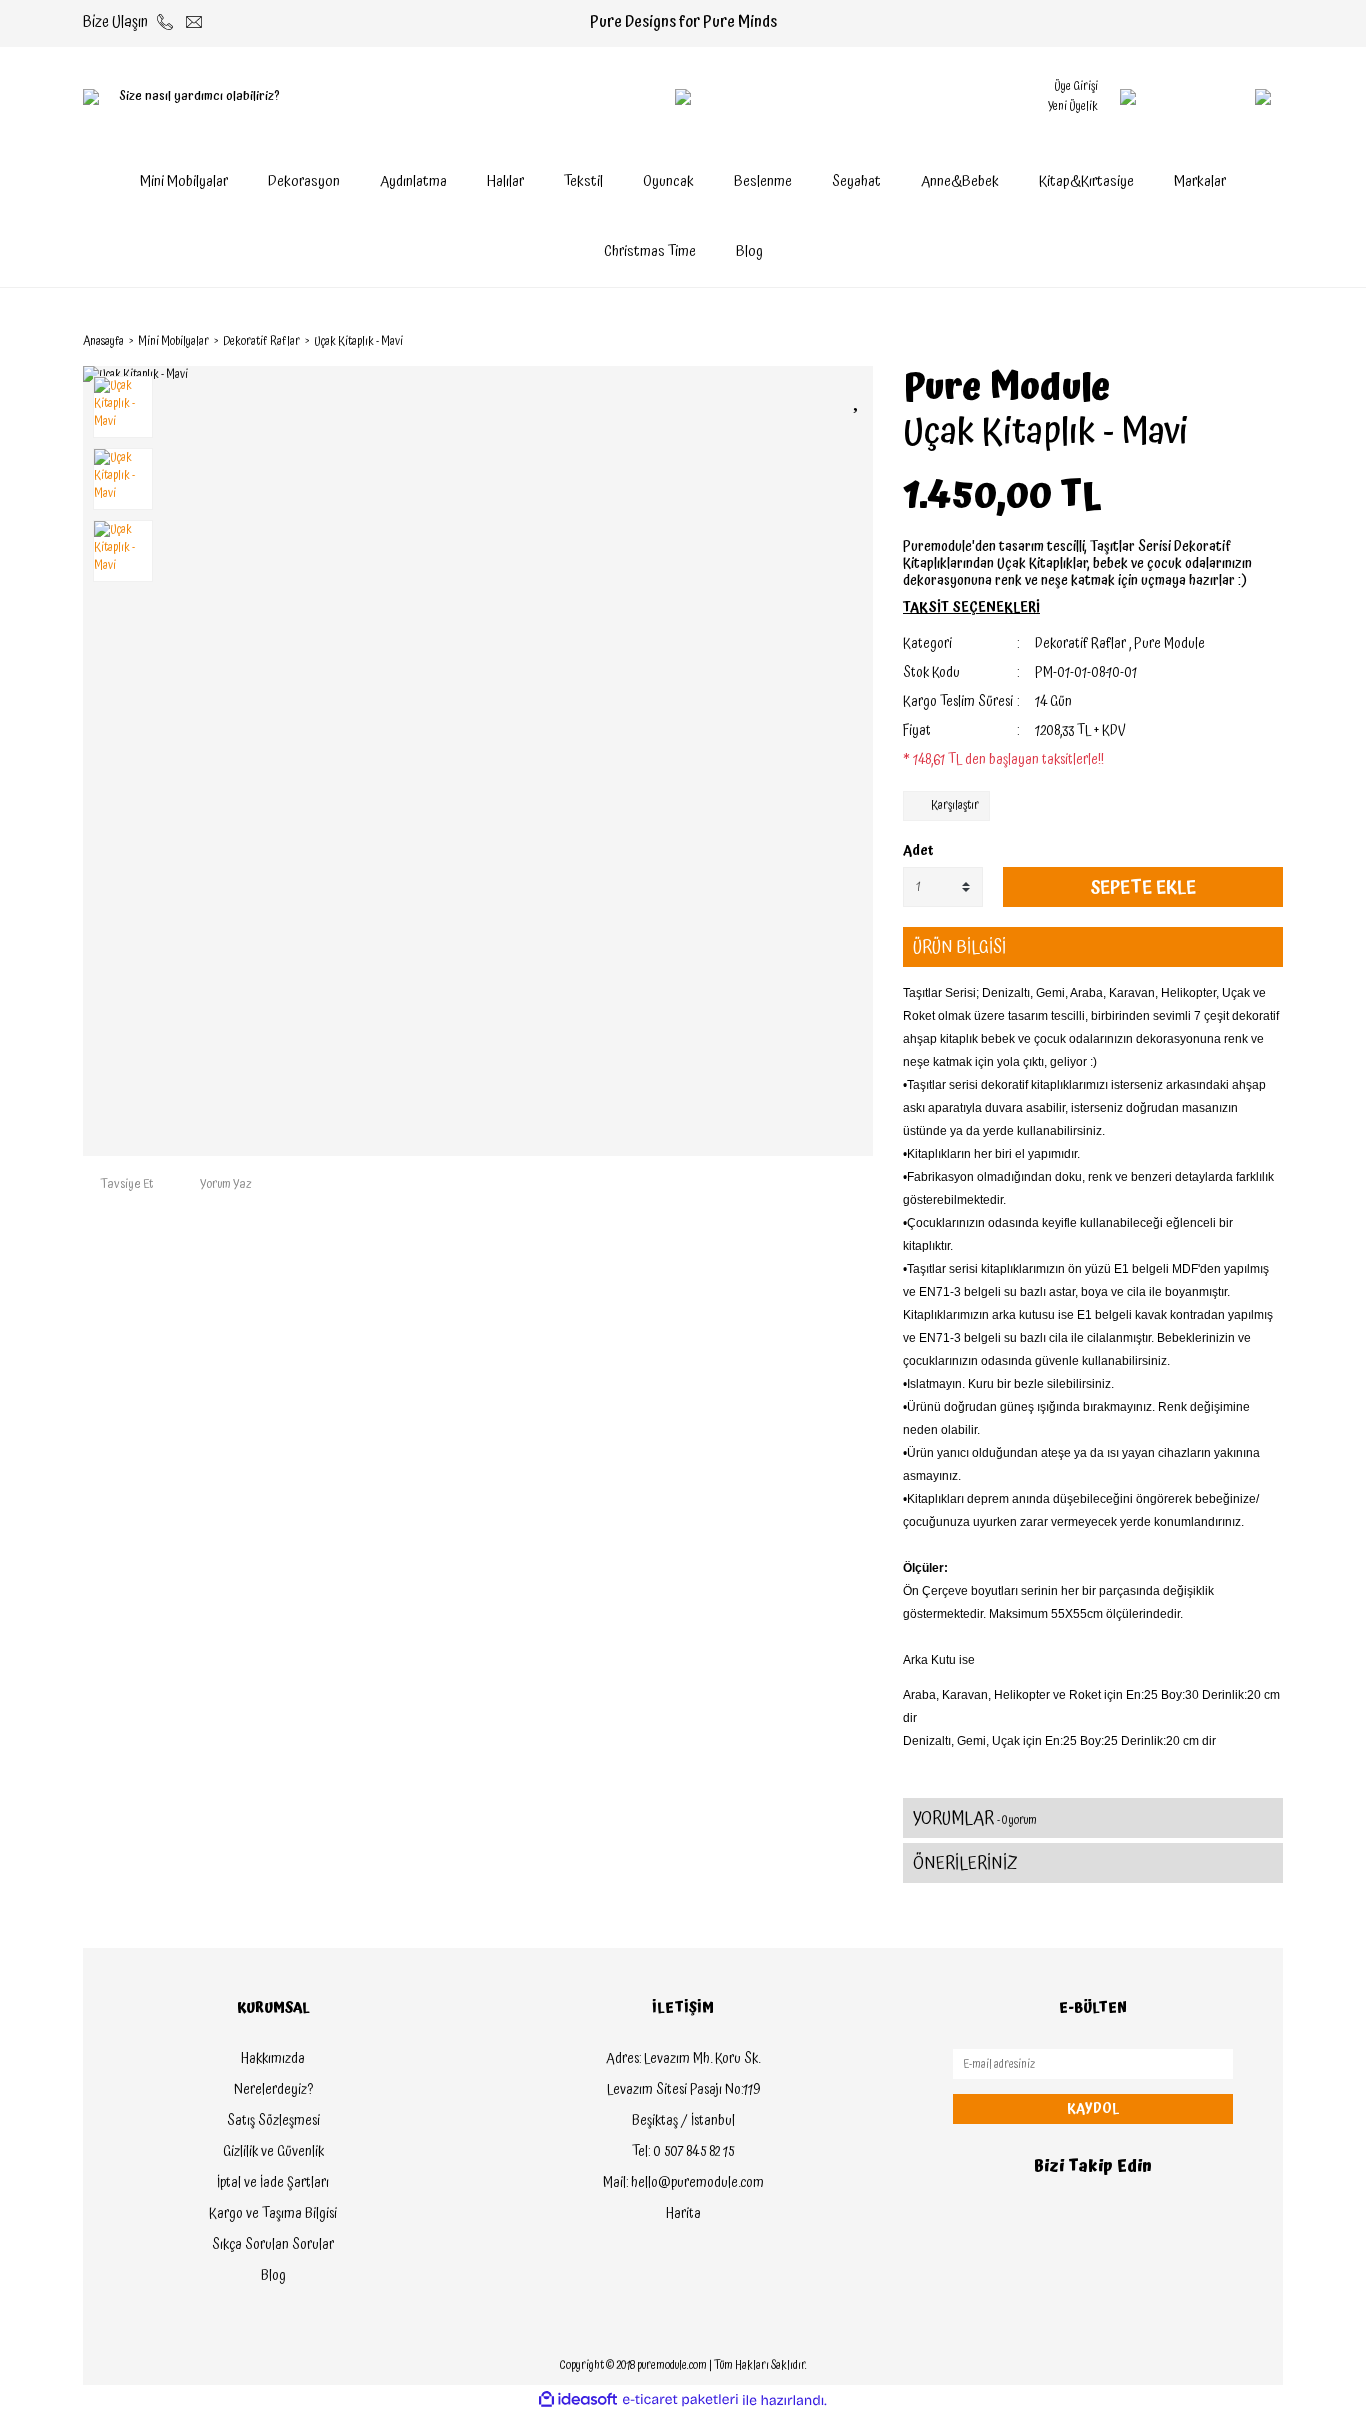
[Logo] (683, 97)
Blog (749, 251)
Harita (683, 2214)
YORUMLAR (975, 1818)
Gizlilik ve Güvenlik (273, 2152)
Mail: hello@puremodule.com (683, 2183)
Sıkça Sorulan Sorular (273, 2245)
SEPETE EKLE (1143, 887)
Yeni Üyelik (1073, 106)
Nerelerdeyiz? (273, 2090)
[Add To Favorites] (858, 398)
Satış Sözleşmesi (273, 2121)
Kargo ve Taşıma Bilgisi (273, 2214)
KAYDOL (1093, 2109)
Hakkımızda (273, 2059)
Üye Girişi (1076, 86)
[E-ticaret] (680, 2400)
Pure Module (1006, 388)
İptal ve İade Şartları (273, 2183)
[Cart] (1223, 97)
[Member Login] (1128, 97)
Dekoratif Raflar (1080, 644)
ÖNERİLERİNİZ (965, 1863)
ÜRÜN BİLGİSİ (959, 947)
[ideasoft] (578, 2400)
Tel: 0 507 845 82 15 (683, 2152)
